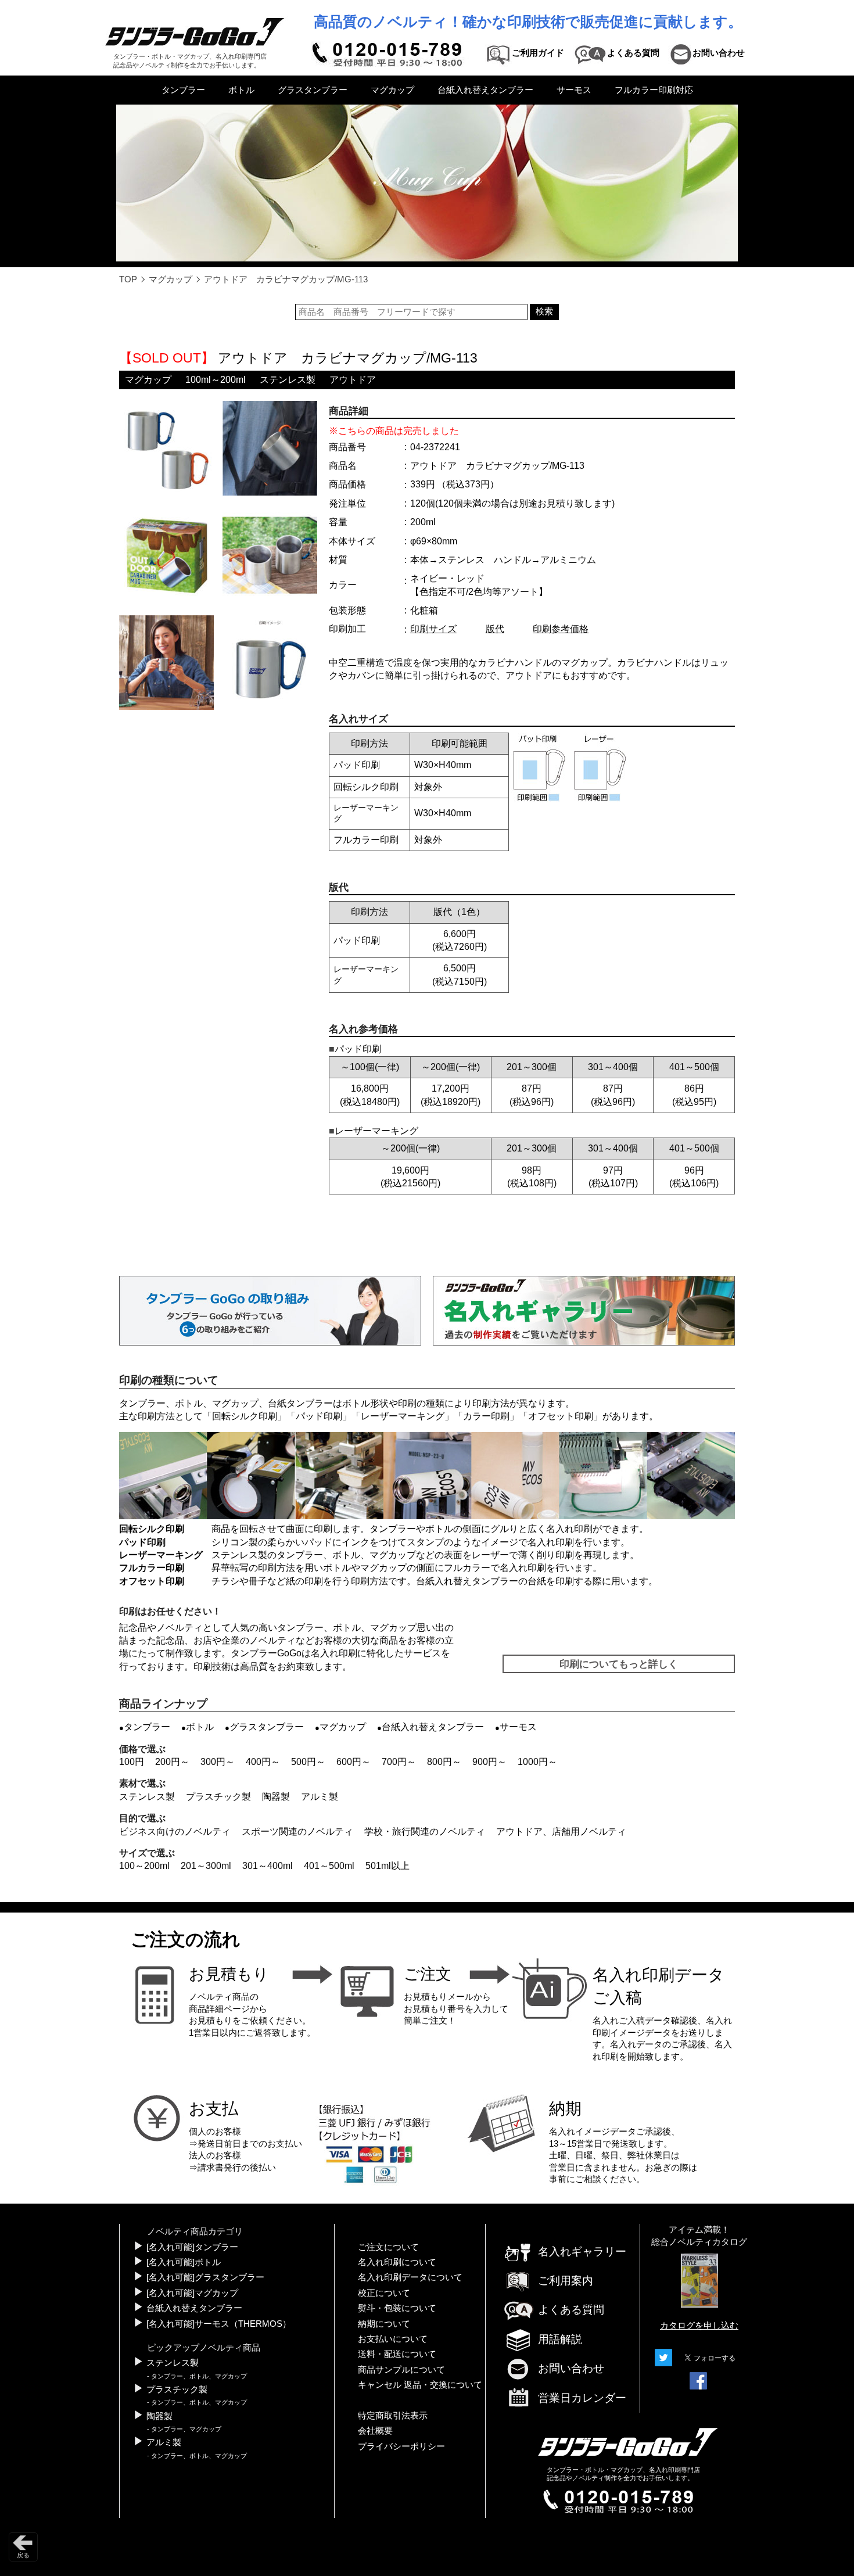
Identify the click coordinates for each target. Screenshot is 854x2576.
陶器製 (276, 1797)
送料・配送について (397, 2354)
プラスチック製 (218, 1797)
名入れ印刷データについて (410, 2277)
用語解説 (560, 2339)
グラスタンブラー (313, 90)
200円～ (172, 1762)
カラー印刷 (486, 1416)
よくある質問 (571, 2310)
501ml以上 (387, 1866)
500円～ (308, 1762)
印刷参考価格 (561, 629)
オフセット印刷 (561, 1416)
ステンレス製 (288, 380)
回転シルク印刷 (245, 1416)
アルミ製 (320, 1797)
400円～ (263, 1762)
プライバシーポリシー (401, 2446)
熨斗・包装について (397, 2308)
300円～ (218, 1762)
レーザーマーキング (403, 1416)
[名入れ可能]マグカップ (192, 2293)
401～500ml (329, 1866)
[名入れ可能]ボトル (184, 2262)
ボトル (241, 90)
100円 (132, 1762)
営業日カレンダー (582, 2398)
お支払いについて (393, 2339)
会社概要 (375, 2431)
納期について (384, 2324)
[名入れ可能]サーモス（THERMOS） (219, 2324)
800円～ (444, 1762)
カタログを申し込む (699, 2326)
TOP (128, 279)
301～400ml (268, 1866)
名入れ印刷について (397, 2262)
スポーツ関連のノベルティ (297, 1831)
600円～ (354, 1762)
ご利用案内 (566, 2281)
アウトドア (353, 380)
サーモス (574, 90)
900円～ (489, 1762)
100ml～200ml (216, 380)
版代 (495, 629)
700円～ (399, 1762)
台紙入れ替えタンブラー (485, 90)
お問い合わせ (571, 2368)
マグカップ (392, 90)
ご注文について (388, 2247)
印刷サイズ (433, 629)
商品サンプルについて (401, 2370)
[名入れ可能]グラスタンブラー (205, 2277)
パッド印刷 (319, 1416)
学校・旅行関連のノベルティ (425, 1831)
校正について (384, 2293)
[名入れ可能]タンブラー (192, 2247)
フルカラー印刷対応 (654, 90)
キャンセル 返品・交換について (420, 2385)
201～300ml (206, 1866)
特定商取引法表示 (393, 2416)
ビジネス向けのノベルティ (175, 1831)
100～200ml (144, 1866)
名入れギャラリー (582, 2252)
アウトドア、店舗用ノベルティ (561, 1831)
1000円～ (537, 1762)
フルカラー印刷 (152, 1568)
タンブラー (183, 90)
